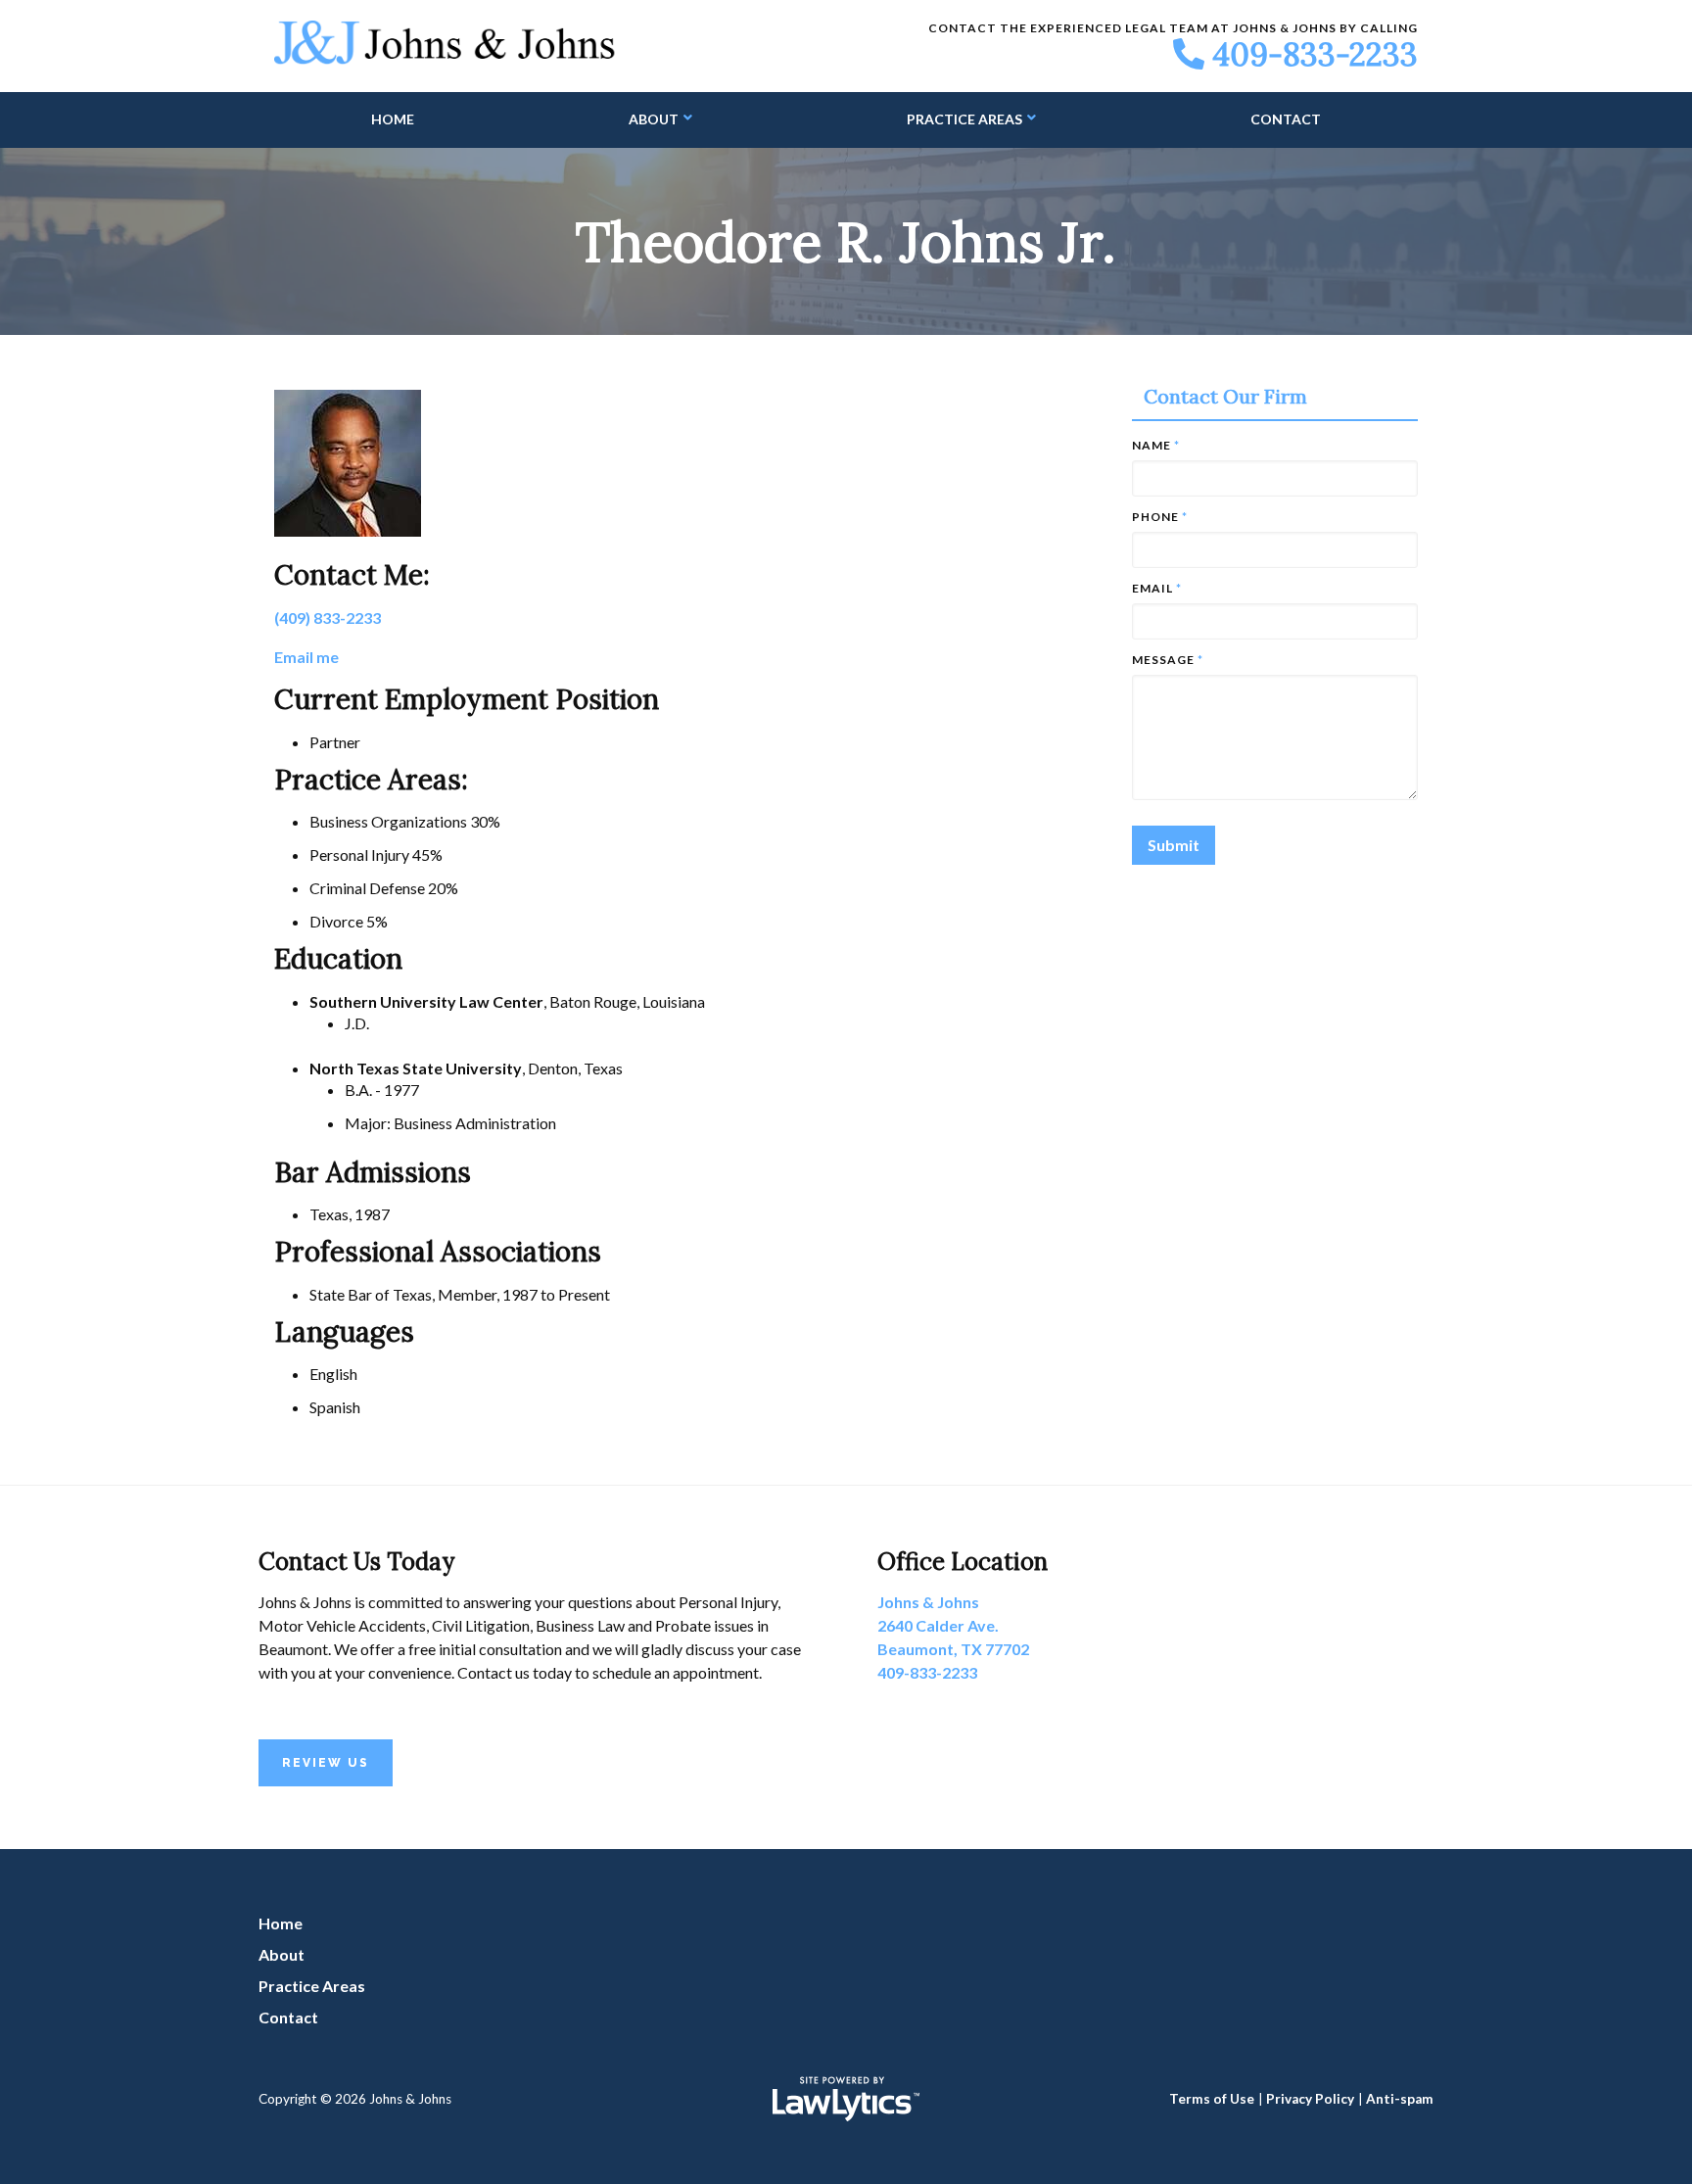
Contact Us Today (356, 1562)
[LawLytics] (846, 2099)
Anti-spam (1400, 2099)
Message (1168, 660)
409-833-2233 (1315, 55)
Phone (1160, 517)
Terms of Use (1212, 2099)
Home (393, 119)
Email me (306, 657)
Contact (1286, 119)
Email (1157, 588)
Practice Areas (964, 119)
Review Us (326, 1763)
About (654, 119)
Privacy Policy (1310, 2099)
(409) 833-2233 (328, 617)
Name (1156, 445)
